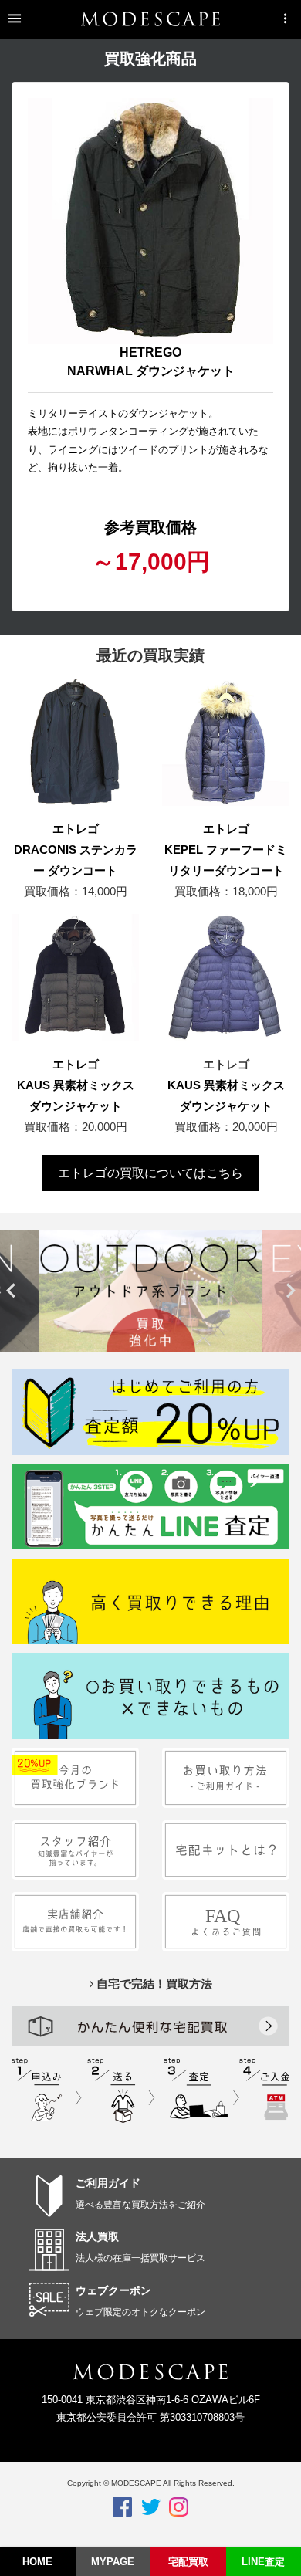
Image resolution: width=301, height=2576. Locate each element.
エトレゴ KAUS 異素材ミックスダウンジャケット (76, 1085)
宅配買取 (188, 2562)
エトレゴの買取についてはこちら (150, 1173)
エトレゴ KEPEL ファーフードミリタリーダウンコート (226, 850)
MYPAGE (113, 2562)
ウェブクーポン (113, 2290)
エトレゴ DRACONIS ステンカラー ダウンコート (76, 850)
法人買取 (97, 2236)
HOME (37, 2562)
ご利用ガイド (108, 2183)
